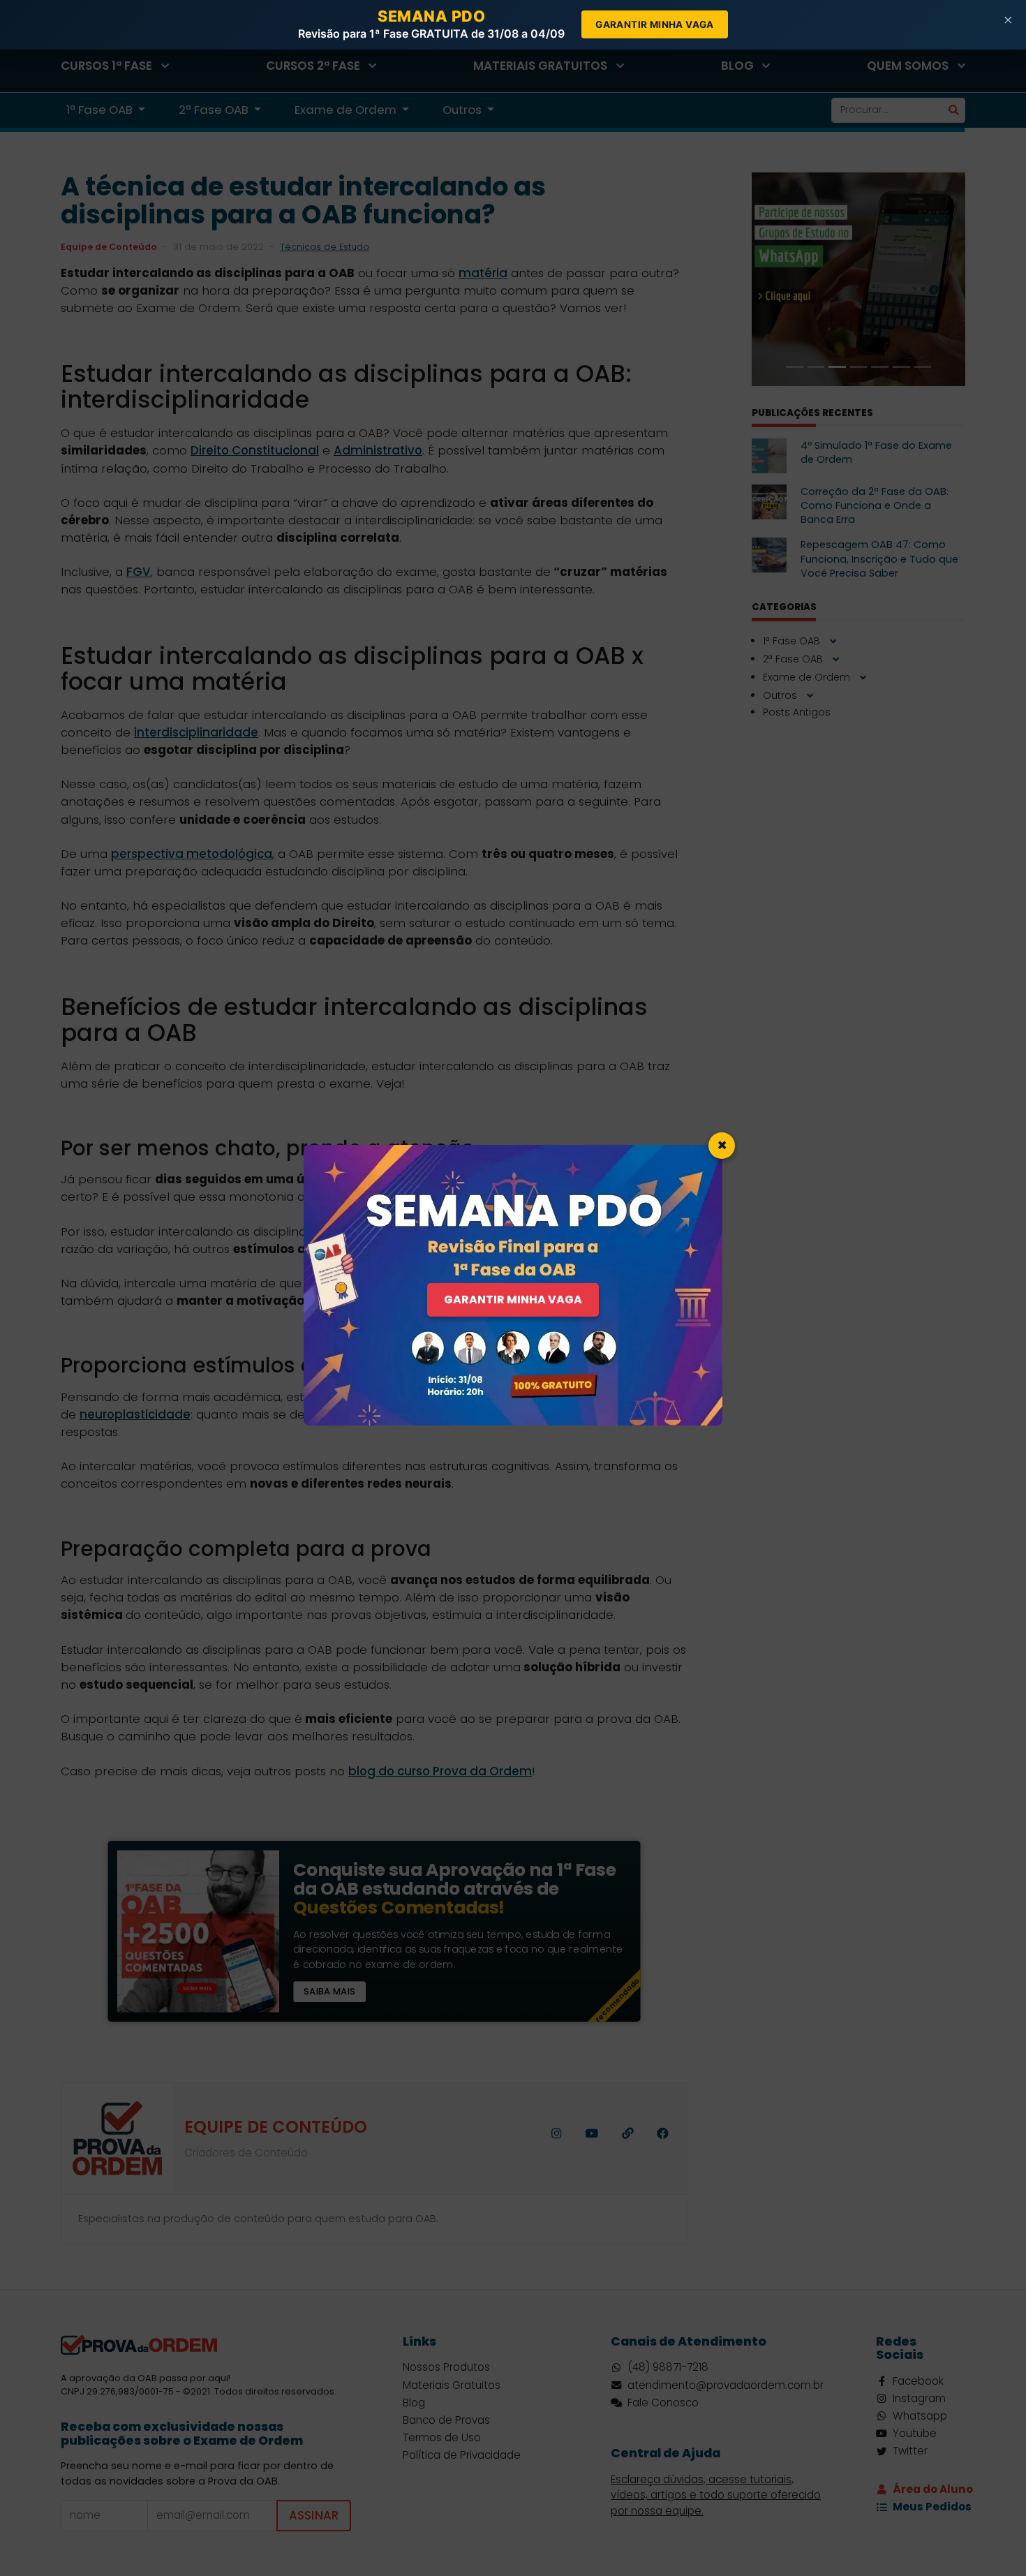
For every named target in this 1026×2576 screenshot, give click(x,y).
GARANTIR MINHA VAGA (513, 1300)
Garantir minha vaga (655, 24)
